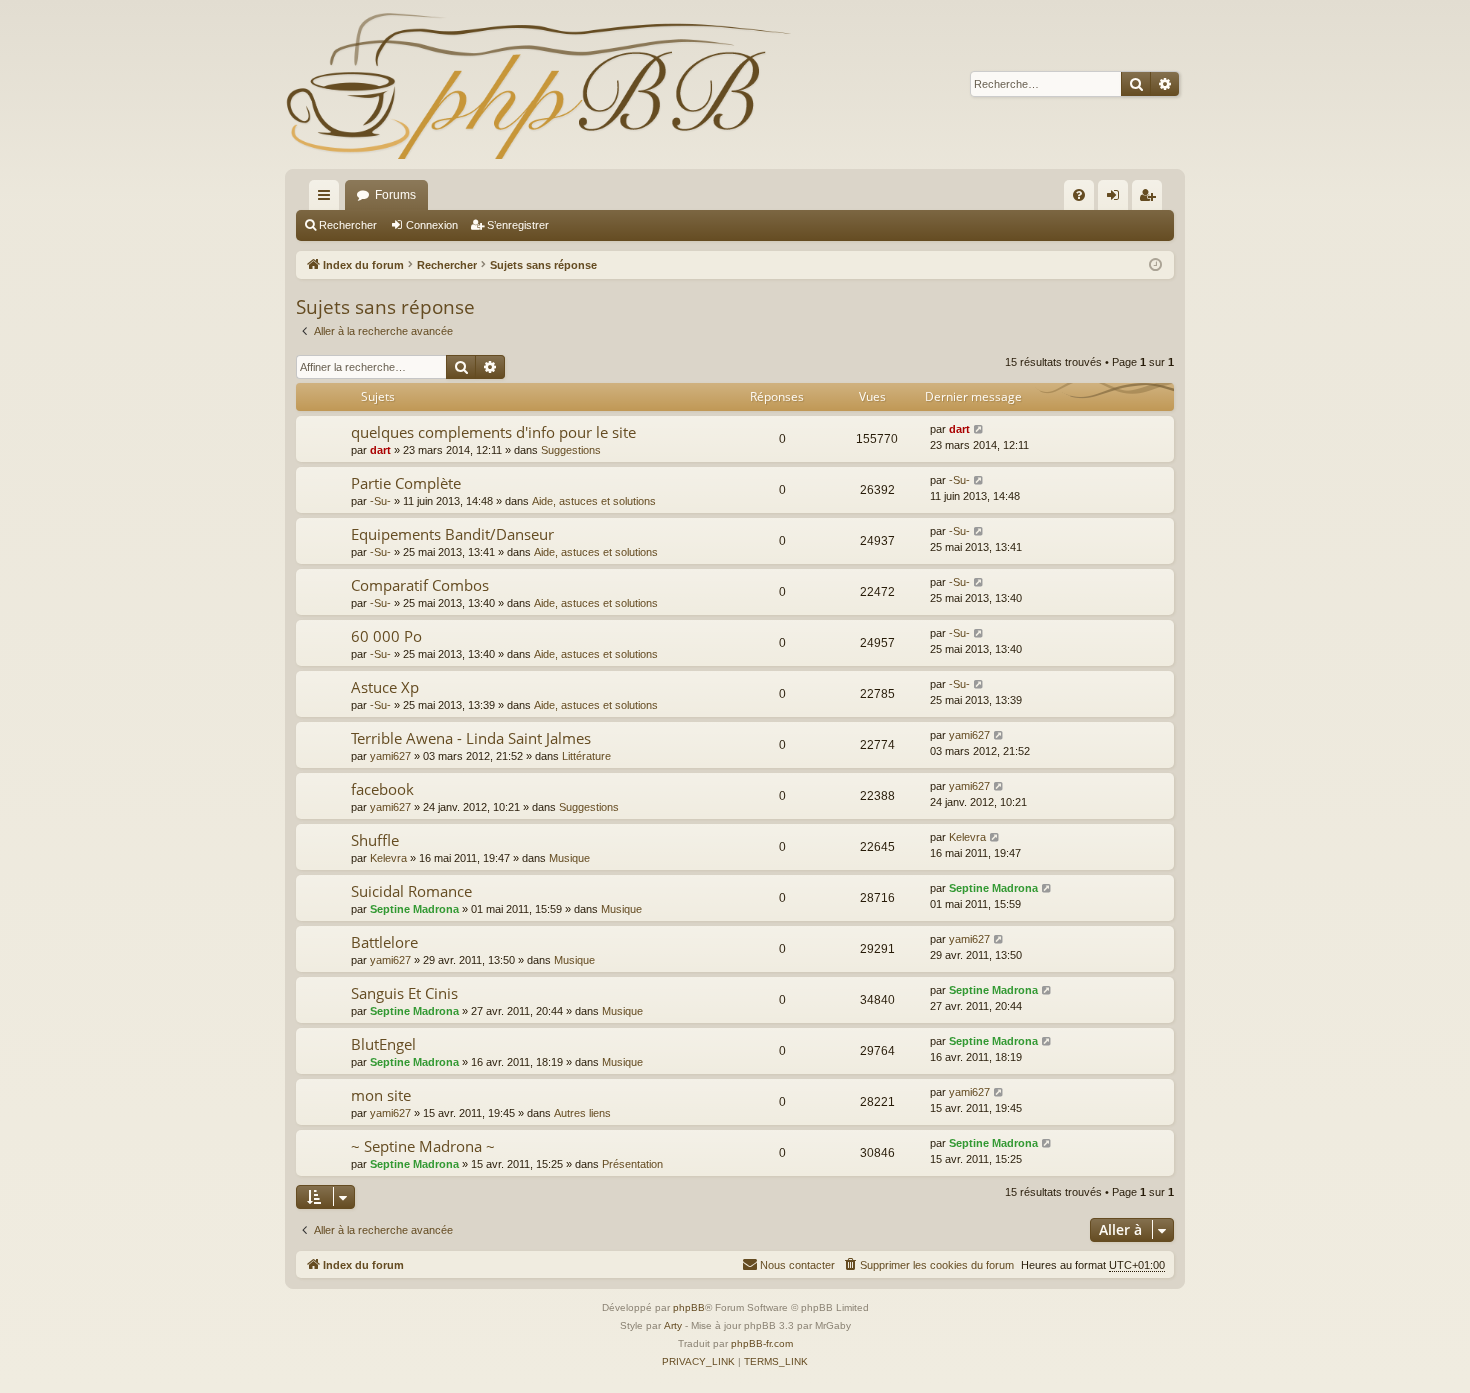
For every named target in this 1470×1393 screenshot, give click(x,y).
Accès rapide (328, 199)
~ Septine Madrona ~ (423, 1146)
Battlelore (384, 942)
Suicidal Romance (411, 891)
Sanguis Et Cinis (404, 993)
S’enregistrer (518, 225)
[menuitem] (1079, 195)
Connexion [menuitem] (1117, 199)
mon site (381, 1095)
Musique (569, 858)
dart (380, 450)
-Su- (380, 501)
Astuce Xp (385, 687)
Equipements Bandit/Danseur (452, 534)
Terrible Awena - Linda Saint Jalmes (471, 738)
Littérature (586, 756)
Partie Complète (406, 483)
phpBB (689, 1307)
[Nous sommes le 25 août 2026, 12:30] (1155, 265)
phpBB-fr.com (762, 1343)
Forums (395, 195)
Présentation (632, 1164)
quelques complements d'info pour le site (493, 432)
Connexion (432, 225)
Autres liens (582, 1113)
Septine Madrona (414, 909)
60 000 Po (386, 636)
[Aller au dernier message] (979, 429)
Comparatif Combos (420, 585)
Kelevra (388, 858)
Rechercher (348, 225)
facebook (382, 789)
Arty (673, 1325)
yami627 (390, 756)
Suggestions (571, 450)
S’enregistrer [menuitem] (1151, 199)
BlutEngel (383, 1044)
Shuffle (375, 840)
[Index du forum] (538, 84)
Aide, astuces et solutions (594, 501)
